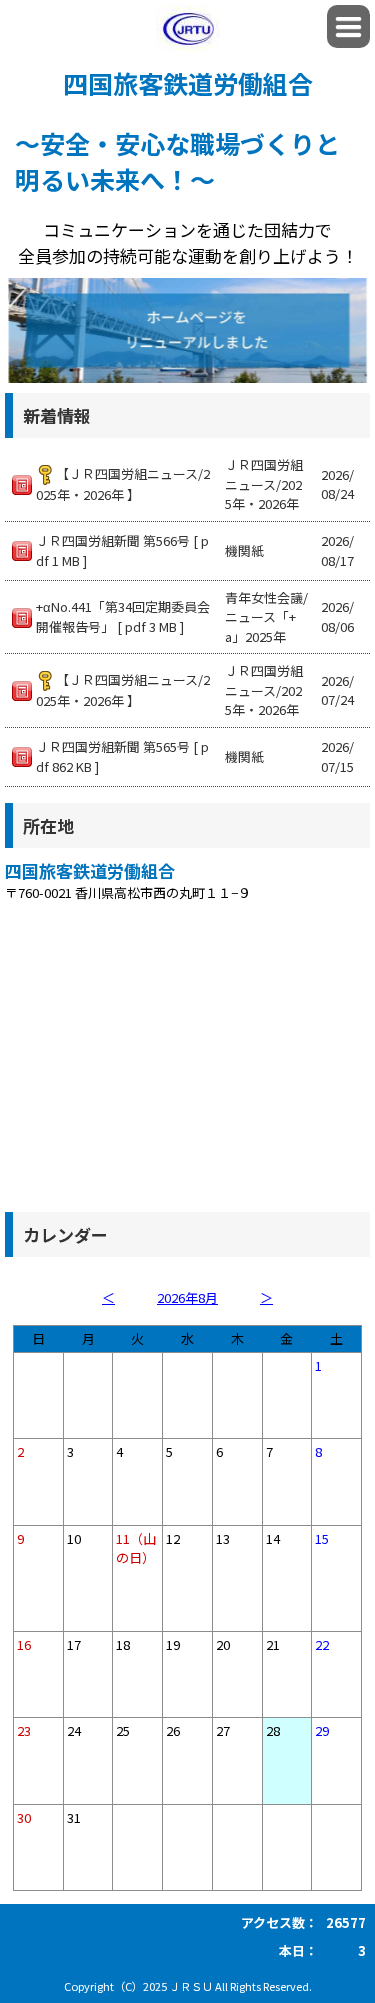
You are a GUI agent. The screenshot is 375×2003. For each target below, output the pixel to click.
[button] (348, 26)
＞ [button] (266, 1297)
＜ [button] (108, 1297)
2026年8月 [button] (187, 1297)
